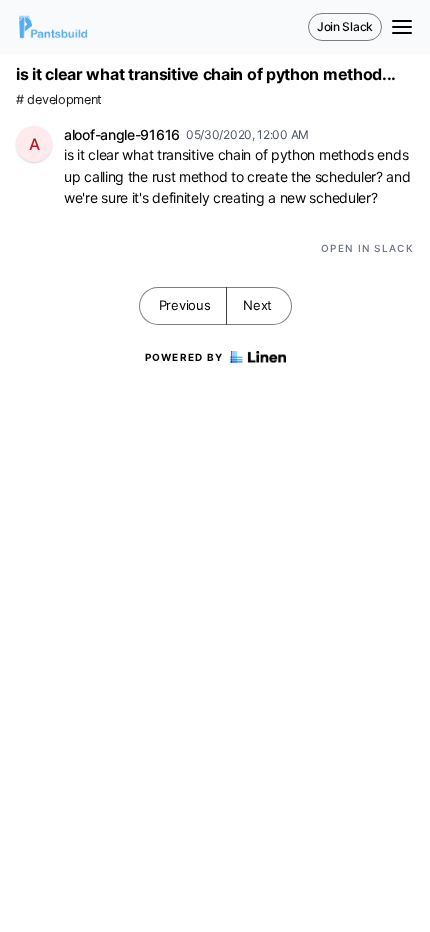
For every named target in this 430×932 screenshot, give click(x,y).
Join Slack (345, 26)
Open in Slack (367, 248)
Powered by (184, 357)
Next (257, 305)
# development (59, 99)
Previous (185, 305)
